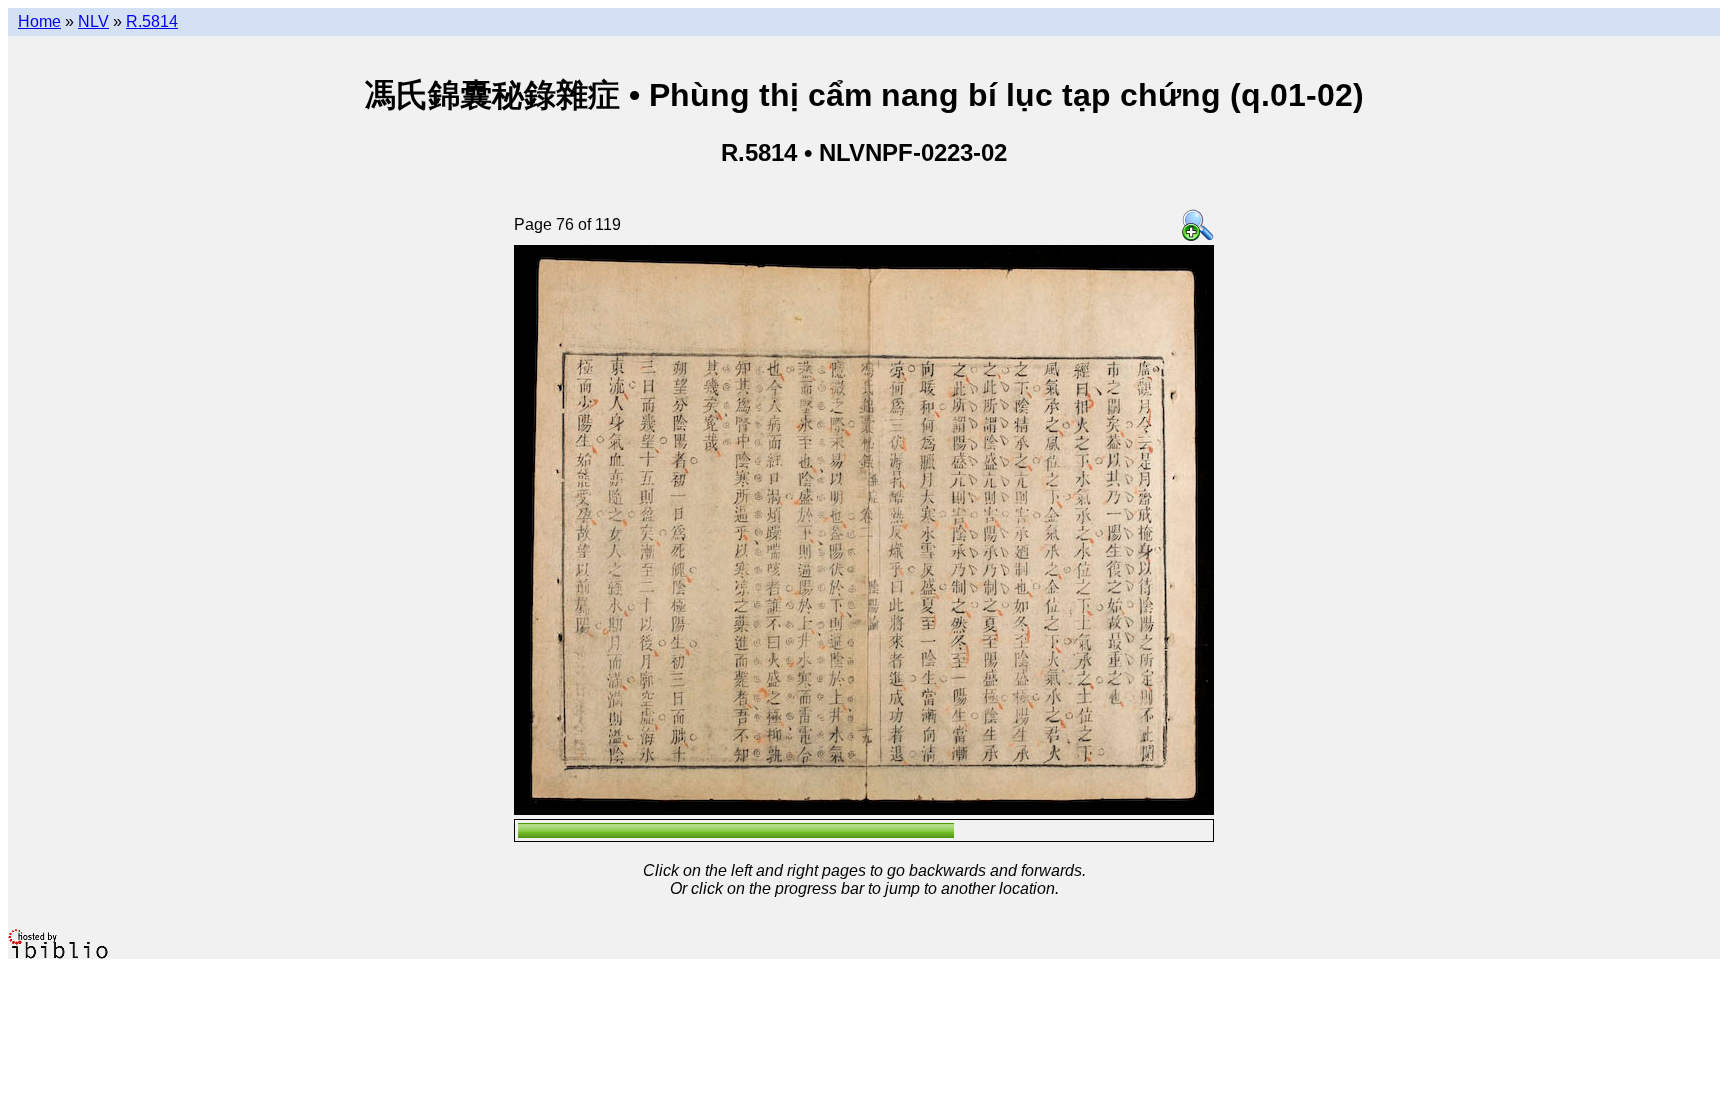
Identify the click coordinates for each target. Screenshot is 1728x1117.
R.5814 (152, 21)
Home (39, 21)
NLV (93, 21)
